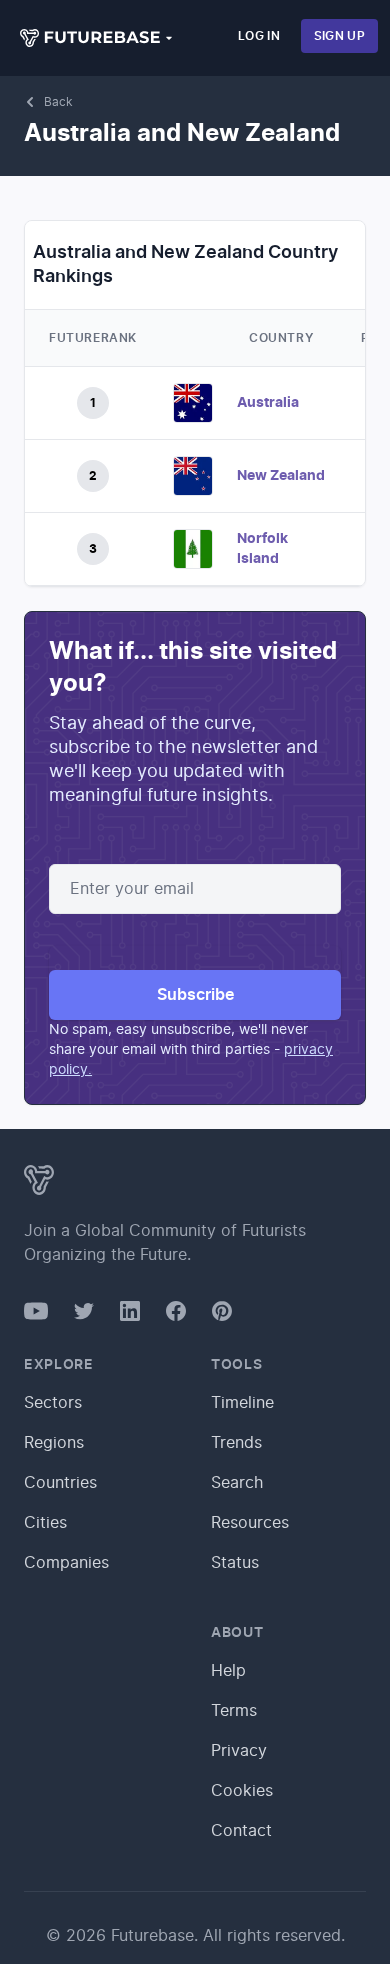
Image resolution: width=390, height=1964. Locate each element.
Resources (250, 1523)
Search (237, 1483)
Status (235, 1563)
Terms (234, 1711)
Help (228, 1671)
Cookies (242, 1791)
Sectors (53, 1403)
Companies (66, 1563)
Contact (241, 1831)
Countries (60, 1483)
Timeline (242, 1403)
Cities (45, 1523)
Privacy (239, 1751)
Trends (236, 1443)
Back (58, 102)
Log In (259, 36)
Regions (54, 1443)
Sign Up (339, 36)
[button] (97, 38)
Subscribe (195, 995)
